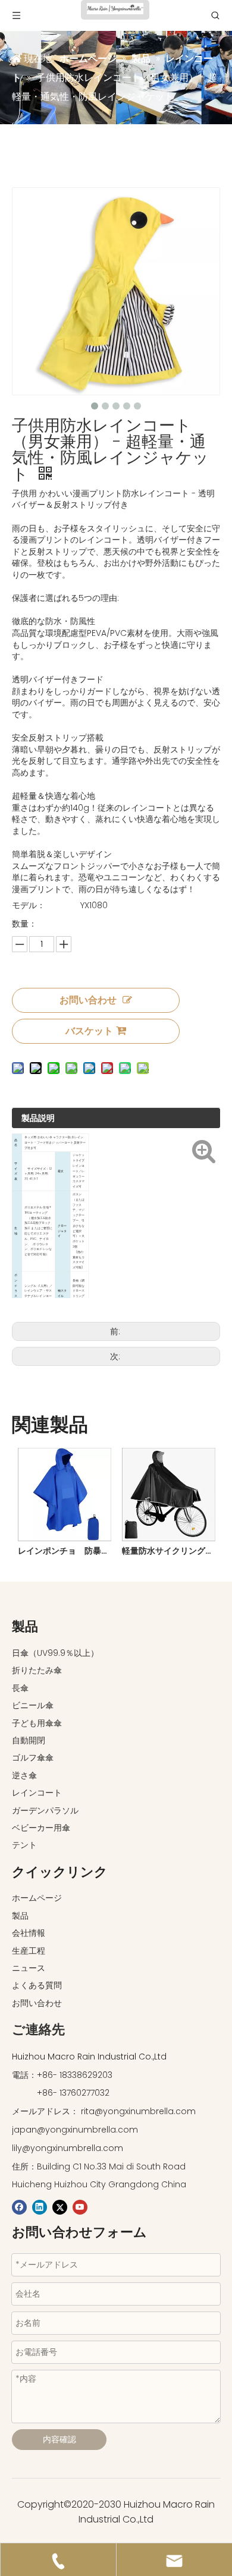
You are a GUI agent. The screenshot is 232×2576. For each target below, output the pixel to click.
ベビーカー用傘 (41, 1828)
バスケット (89, 1031)
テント (24, 1845)
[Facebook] (19, 2207)
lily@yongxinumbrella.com (68, 2148)
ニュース (29, 1968)
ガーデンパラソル (45, 1810)
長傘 (20, 1688)
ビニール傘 (33, 1705)
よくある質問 (37, 1985)
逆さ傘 (24, 1775)
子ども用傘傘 (37, 1723)
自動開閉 (29, 1740)
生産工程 (29, 1951)
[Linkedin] (40, 2207)
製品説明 (38, 1118)
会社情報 (29, 1933)
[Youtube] (80, 2207)
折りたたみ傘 (37, 1670)
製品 (20, 1916)
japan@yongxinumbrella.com (75, 2130)
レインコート (37, 1793)
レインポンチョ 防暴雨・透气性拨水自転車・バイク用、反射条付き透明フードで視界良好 (64, 1551)
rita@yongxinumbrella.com (138, 2111)
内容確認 (59, 2439)
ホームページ (37, 1898)
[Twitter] (60, 2207)
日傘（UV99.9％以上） (55, 1653)
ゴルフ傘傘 (33, 1758)
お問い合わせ (88, 1000)
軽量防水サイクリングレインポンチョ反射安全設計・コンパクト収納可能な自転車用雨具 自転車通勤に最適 (168, 1551)
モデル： (29, 905)
